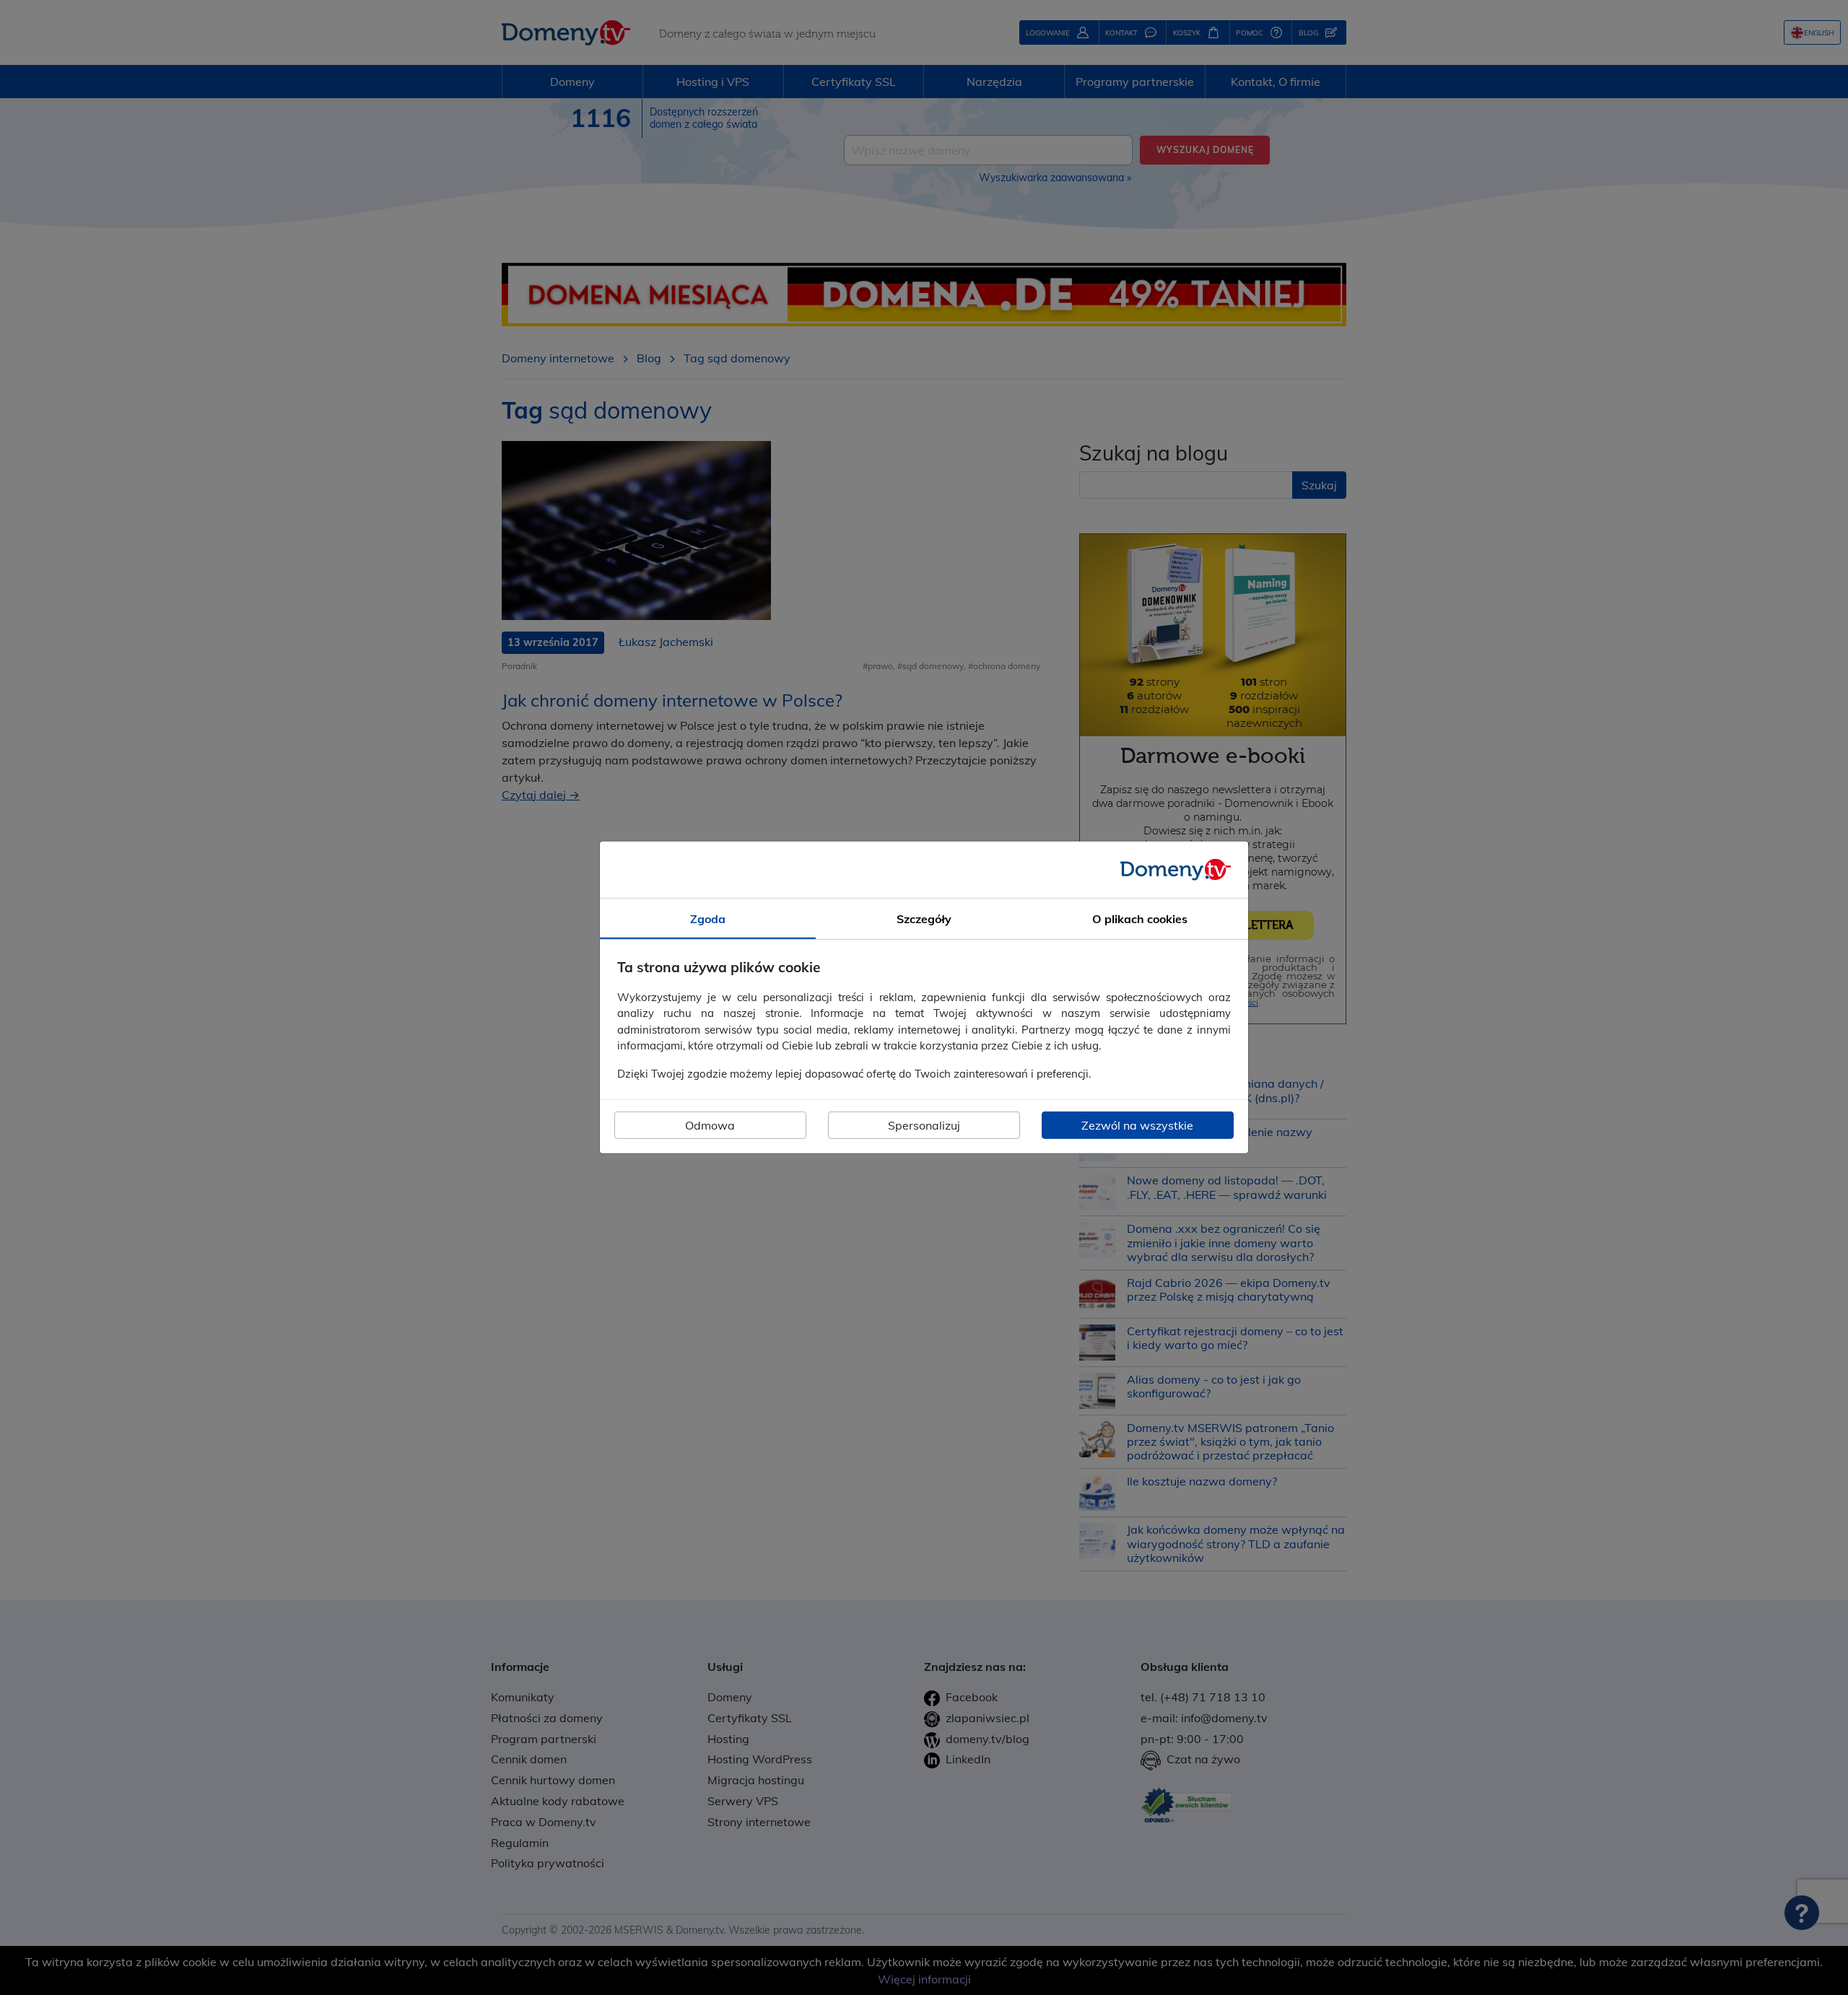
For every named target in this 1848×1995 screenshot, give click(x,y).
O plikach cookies (1140, 919)
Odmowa (710, 1125)
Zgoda (708, 919)
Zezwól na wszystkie (1137, 1125)
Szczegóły (924, 919)
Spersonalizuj (924, 1125)
